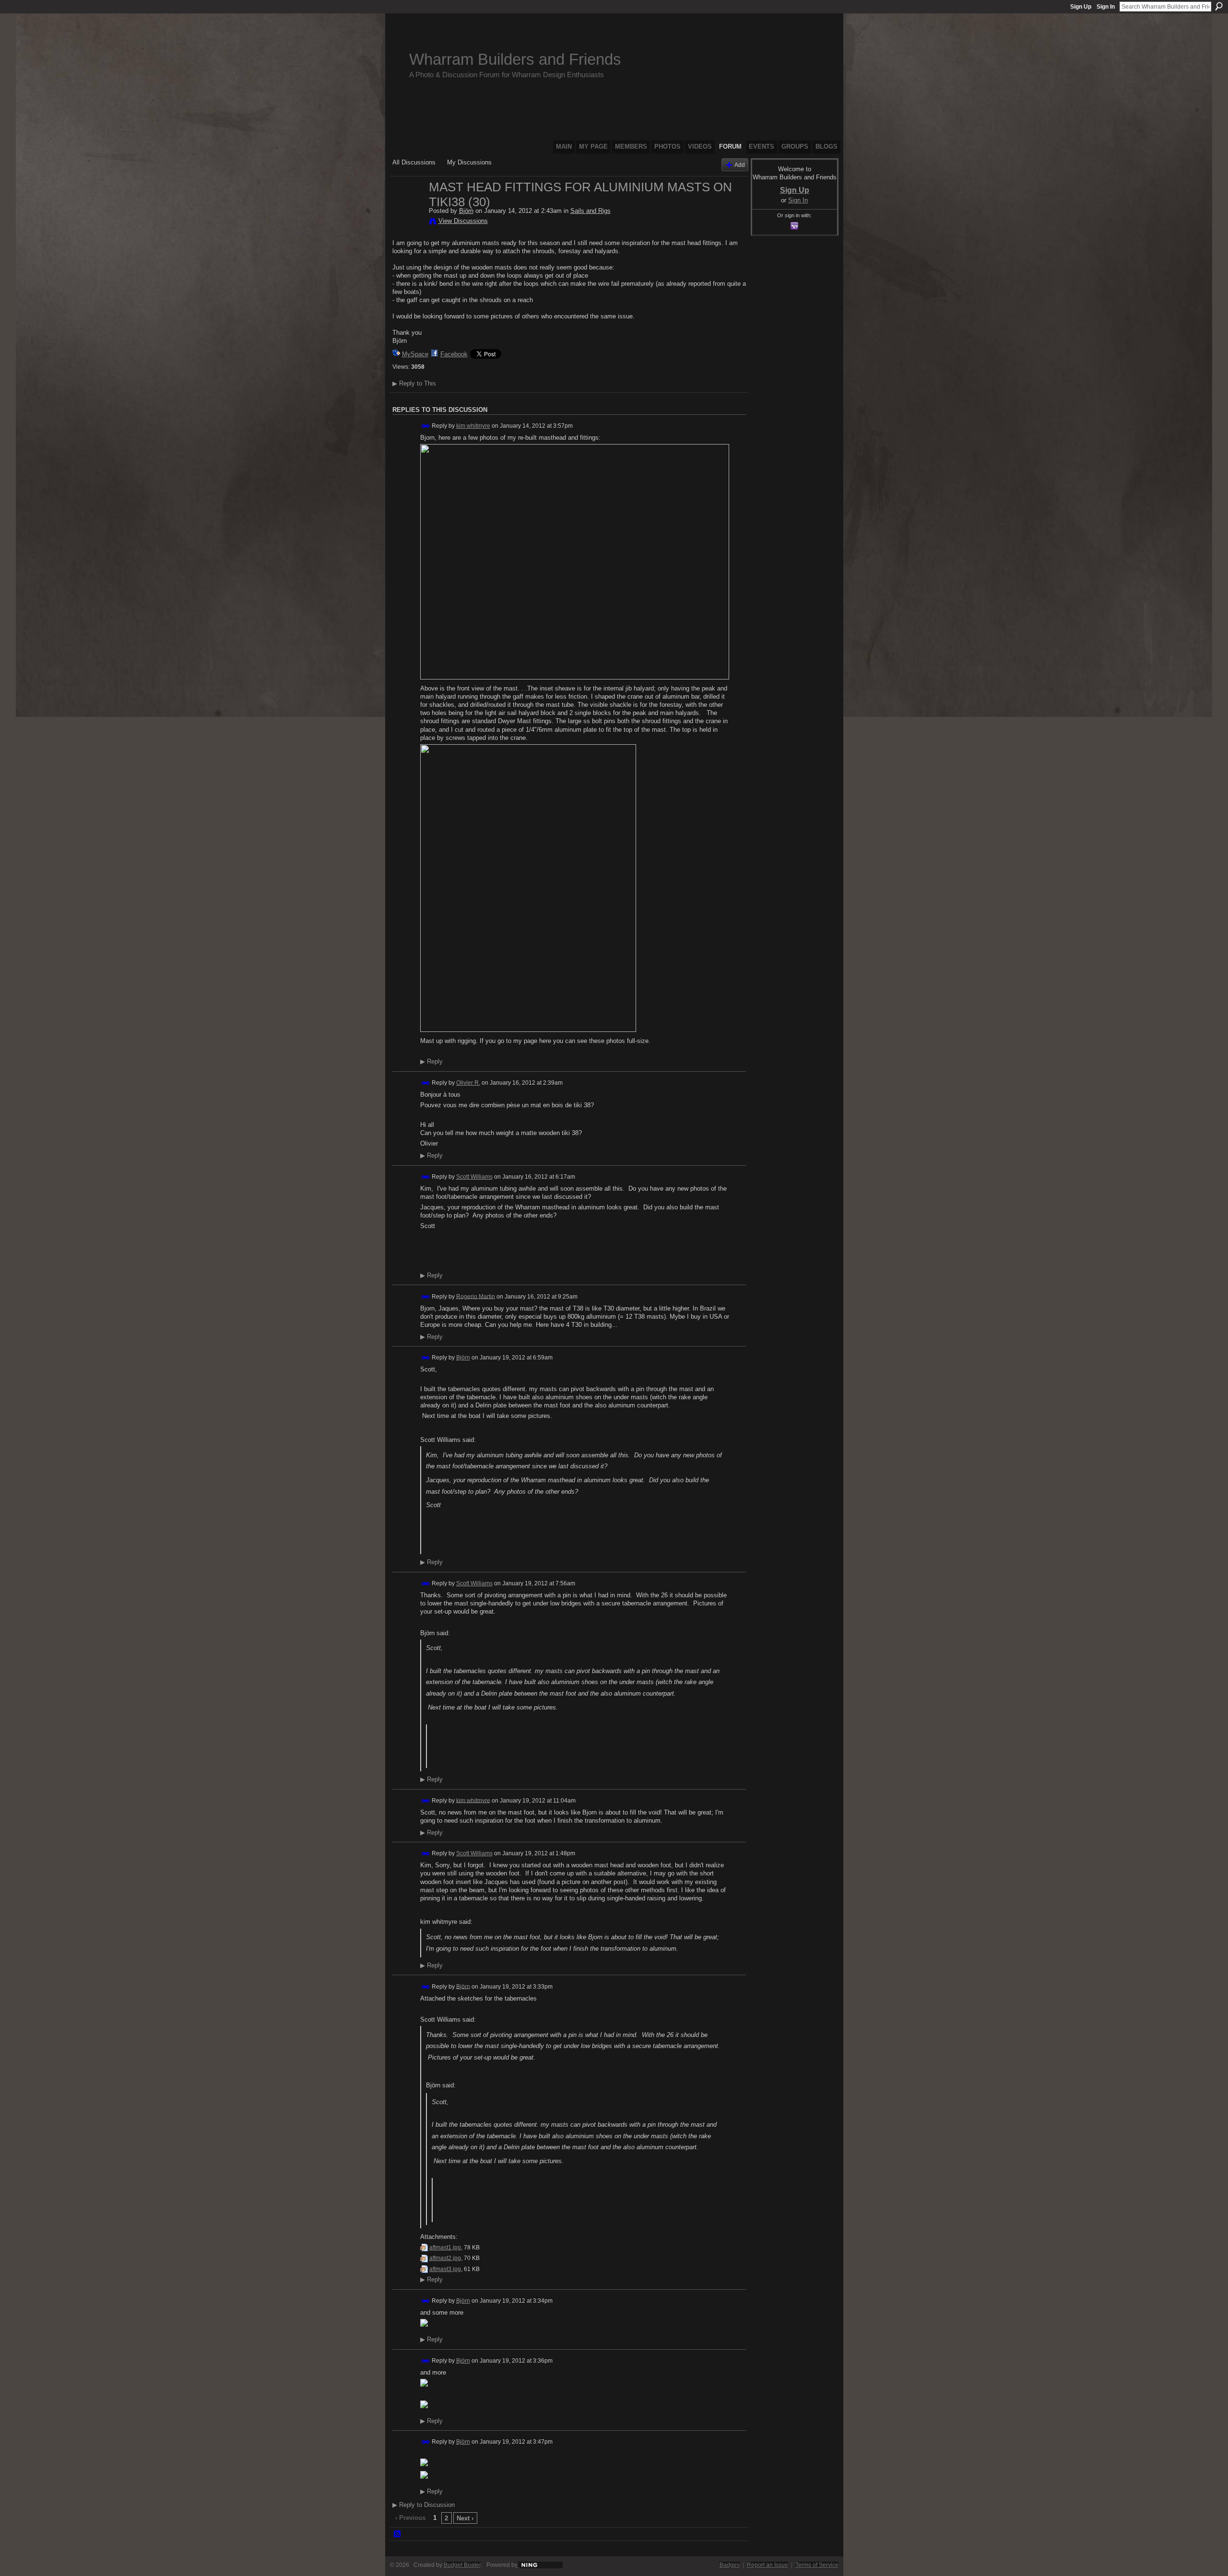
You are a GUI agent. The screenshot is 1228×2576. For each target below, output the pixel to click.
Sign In (1106, 7)
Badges (730, 2565)
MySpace (415, 354)
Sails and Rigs (590, 211)
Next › (465, 2518)
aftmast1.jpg (445, 2248)
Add (740, 165)
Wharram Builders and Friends (515, 59)
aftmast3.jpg (445, 2269)
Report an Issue (767, 2565)
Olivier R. (468, 1083)
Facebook (454, 354)
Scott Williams (474, 1177)
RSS (398, 2534)
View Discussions (463, 221)
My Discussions (469, 162)
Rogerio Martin (476, 1296)
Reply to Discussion (424, 2505)
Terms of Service (817, 2565)
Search (1219, 6)
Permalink (426, 426)
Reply (431, 1062)
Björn (466, 211)
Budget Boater (462, 2565)
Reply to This (414, 383)
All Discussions (414, 162)
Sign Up (1081, 7)
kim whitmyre (473, 426)
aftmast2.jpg (445, 2258)
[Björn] (408, 207)
